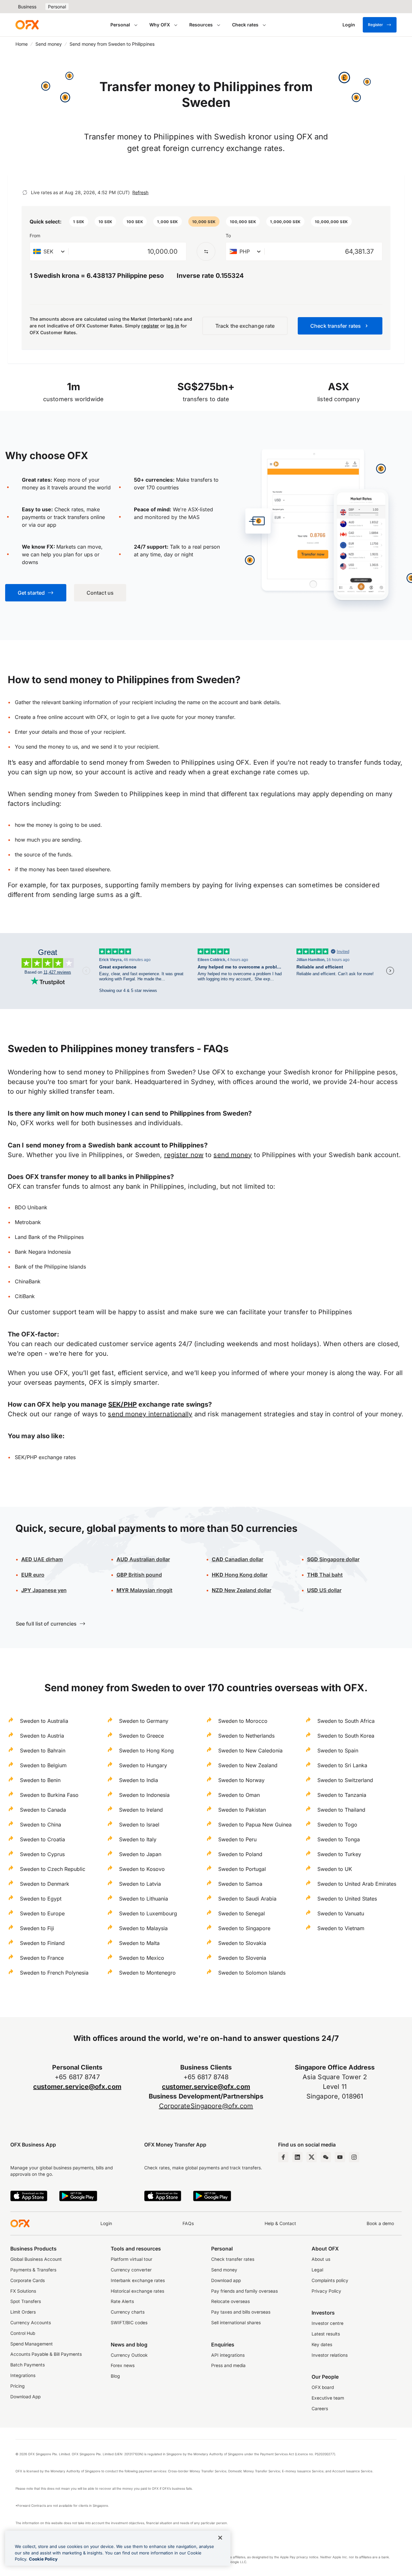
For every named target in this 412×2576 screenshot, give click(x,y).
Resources (201, 25)
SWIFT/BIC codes (129, 2323)
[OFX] (27, 25)
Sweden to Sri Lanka (342, 1765)
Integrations (23, 2375)
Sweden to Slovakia (242, 1943)
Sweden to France (42, 1958)
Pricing (18, 2386)
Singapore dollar (333, 1559)
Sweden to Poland (240, 1854)
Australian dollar (143, 1559)
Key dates (322, 2345)
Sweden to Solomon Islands (252, 1973)
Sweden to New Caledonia (250, 1750)
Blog (115, 2376)
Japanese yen (44, 1590)
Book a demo (380, 2223)
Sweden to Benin (40, 1780)
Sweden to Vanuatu (341, 1913)
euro (33, 1575)
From (35, 236)
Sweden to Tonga (339, 1839)
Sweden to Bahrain (43, 1750)
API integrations (228, 2355)
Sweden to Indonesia (144, 1795)
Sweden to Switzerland (345, 1780)
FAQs (188, 2223)
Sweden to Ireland (141, 1810)
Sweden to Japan (140, 1854)
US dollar (324, 1590)
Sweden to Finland (42, 1943)
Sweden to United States (347, 1899)
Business (27, 7)
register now (184, 1155)
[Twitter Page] (312, 2157)
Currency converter (131, 2270)
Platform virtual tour (131, 2259)
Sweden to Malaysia (143, 1928)
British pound (139, 1575)
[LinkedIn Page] (297, 2157)
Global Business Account (36, 2259)
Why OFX (160, 25)
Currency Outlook (129, 2355)
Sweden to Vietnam (341, 1928)
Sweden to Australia (44, 1721)
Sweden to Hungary (143, 1765)
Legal (317, 2270)
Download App (25, 2397)
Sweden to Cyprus (42, 1854)
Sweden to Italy (138, 1839)
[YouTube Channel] (340, 2157)
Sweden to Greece (141, 1736)
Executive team (328, 2398)
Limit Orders (23, 2312)
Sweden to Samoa (240, 1884)
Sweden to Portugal (242, 1869)
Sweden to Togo (337, 1825)
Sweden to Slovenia (242, 1958)
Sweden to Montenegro (147, 1973)
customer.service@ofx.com (77, 2087)
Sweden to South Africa (346, 1721)
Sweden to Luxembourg (148, 1913)
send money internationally (150, 1414)
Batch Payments (28, 2365)
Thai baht (325, 1575)
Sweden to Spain (338, 1750)
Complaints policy (330, 2280)
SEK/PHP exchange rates (45, 1457)
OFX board (323, 2387)
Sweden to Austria (42, 1736)
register (150, 326)
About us (321, 2259)
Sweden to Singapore (244, 1928)
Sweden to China (41, 1825)
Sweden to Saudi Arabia (247, 1899)
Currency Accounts (31, 2323)
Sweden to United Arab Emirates (357, 1884)
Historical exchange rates (137, 2291)
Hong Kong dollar (240, 1575)
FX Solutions (23, 2291)
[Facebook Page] (283, 2157)
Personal (57, 7)
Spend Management (32, 2344)
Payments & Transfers (33, 2270)
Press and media (228, 2365)
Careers (320, 2409)
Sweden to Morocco (243, 1721)
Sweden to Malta (139, 1943)
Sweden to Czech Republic (53, 1869)
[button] (79, 222)
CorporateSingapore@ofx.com (206, 2106)
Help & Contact (280, 2223)
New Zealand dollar (242, 1590)
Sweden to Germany (144, 1721)
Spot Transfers (26, 2301)
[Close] (220, 2538)
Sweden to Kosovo (142, 1869)
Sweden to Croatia (42, 1839)
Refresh (140, 192)
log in (173, 326)
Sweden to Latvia (140, 1884)
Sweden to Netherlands (246, 1736)
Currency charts (128, 2312)
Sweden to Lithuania (144, 1899)
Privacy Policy (326, 2291)
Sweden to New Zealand (248, 1765)
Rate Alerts (122, 2301)
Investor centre (328, 2323)
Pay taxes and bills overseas (241, 2312)
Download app (226, 2280)
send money (233, 1155)
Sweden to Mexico (142, 1958)
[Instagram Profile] (354, 2157)
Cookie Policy (43, 2559)
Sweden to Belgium (43, 1765)
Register (375, 25)
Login (106, 2223)
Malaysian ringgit (145, 1590)
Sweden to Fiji (37, 1928)
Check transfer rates (233, 2259)
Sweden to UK (335, 1869)
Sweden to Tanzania (342, 1795)
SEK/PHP (122, 1404)
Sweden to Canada (43, 1810)
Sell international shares (236, 2323)
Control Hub (23, 2333)
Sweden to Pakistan (242, 1810)
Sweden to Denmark (45, 1884)
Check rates (245, 25)
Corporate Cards (28, 2280)
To (228, 236)
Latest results (326, 2334)
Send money (49, 44)
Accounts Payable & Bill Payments (46, 2354)
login (123, 717)
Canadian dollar (238, 1559)
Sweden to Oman (239, 1795)
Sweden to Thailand (341, 1810)
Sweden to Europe (42, 1913)
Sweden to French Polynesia (54, 1973)
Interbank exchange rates (138, 2280)
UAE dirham (42, 1559)
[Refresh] (25, 193)
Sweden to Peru (237, 1839)
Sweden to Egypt (41, 1899)
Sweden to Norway (241, 1780)
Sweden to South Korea (346, 1736)
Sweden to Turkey (339, 1854)
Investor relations (330, 2355)
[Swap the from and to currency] (206, 251)
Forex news (123, 2365)
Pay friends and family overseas (244, 2291)
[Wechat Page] (326, 2157)
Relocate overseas (230, 2301)
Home (22, 44)
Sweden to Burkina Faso (49, 1795)
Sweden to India (139, 1780)
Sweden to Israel (139, 1825)
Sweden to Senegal (242, 1913)
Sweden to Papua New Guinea (255, 1825)
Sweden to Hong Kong (146, 1750)
